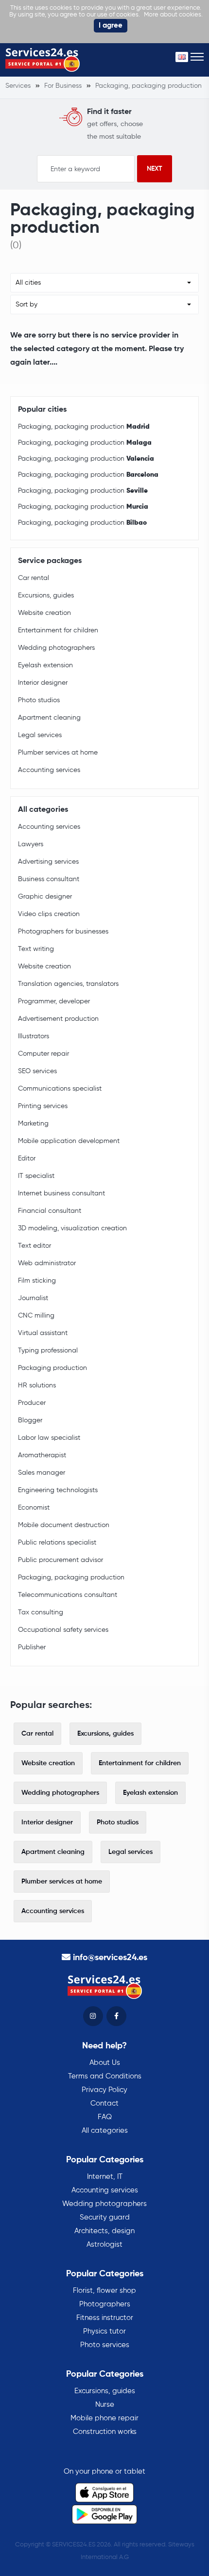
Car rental (34, 578)
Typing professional (48, 1351)
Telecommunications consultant (68, 1595)
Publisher (32, 1647)
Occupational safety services (63, 1630)
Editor (27, 1159)
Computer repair (44, 1054)
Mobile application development (69, 1141)
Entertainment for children (58, 630)
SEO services (37, 1071)
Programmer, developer (54, 1001)
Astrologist (104, 2245)
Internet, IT (105, 2177)
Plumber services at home (58, 753)
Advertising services (48, 862)
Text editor (35, 1246)
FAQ (105, 2117)
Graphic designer (45, 897)
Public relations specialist (57, 1543)
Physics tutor (104, 2331)
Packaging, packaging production (84, 427)
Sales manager (42, 1473)
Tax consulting (41, 1612)
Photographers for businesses (63, 932)
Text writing (36, 949)
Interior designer (43, 683)
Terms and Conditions (105, 2076)
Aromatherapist (42, 1455)
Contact (104, 2103)
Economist (34, 1508)
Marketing (33, 1124)
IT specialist (36, 1176)
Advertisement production (58, 1019)
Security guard (105, 2217)
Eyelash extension (45, 665)
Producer (32, 1403)
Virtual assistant (43, 1333)
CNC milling (36, 1316)
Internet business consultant (61, 1193)
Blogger (30, 1420)
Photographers (105, 2304)
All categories (105, 2131)
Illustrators (34, 1036)
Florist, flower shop (104, 2291)
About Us (105, 2063)
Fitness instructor (105, 2318)
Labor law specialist (49, 1438)
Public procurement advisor (61, 1560)
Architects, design (104, 2231)
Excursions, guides (46, 596)
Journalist (33, 1298)
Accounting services (49, 770)
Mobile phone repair (104, 2418)
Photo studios (39, 700)
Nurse (105, 2405)
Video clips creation (49, 914)
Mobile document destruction (64, 1525)
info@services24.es (110, 1958)
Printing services (43, 1106)
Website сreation (44, 613)
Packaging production (52, 1368)
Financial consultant (50, 1211)
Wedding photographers (56, 648)
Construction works (105, 2432)
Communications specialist (60, 1089)
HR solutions (37, 1385)
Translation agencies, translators (68, 984)
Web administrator (47, 1263)
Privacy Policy (104, 2090)
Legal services (40, 735)
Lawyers (31, 844)
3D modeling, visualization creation (72, 1228)
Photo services (105, 2345)
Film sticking (37, 1281)
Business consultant (49, 879)
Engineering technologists (58, 1490)
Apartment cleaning (49, 718)
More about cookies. (173, 15)
